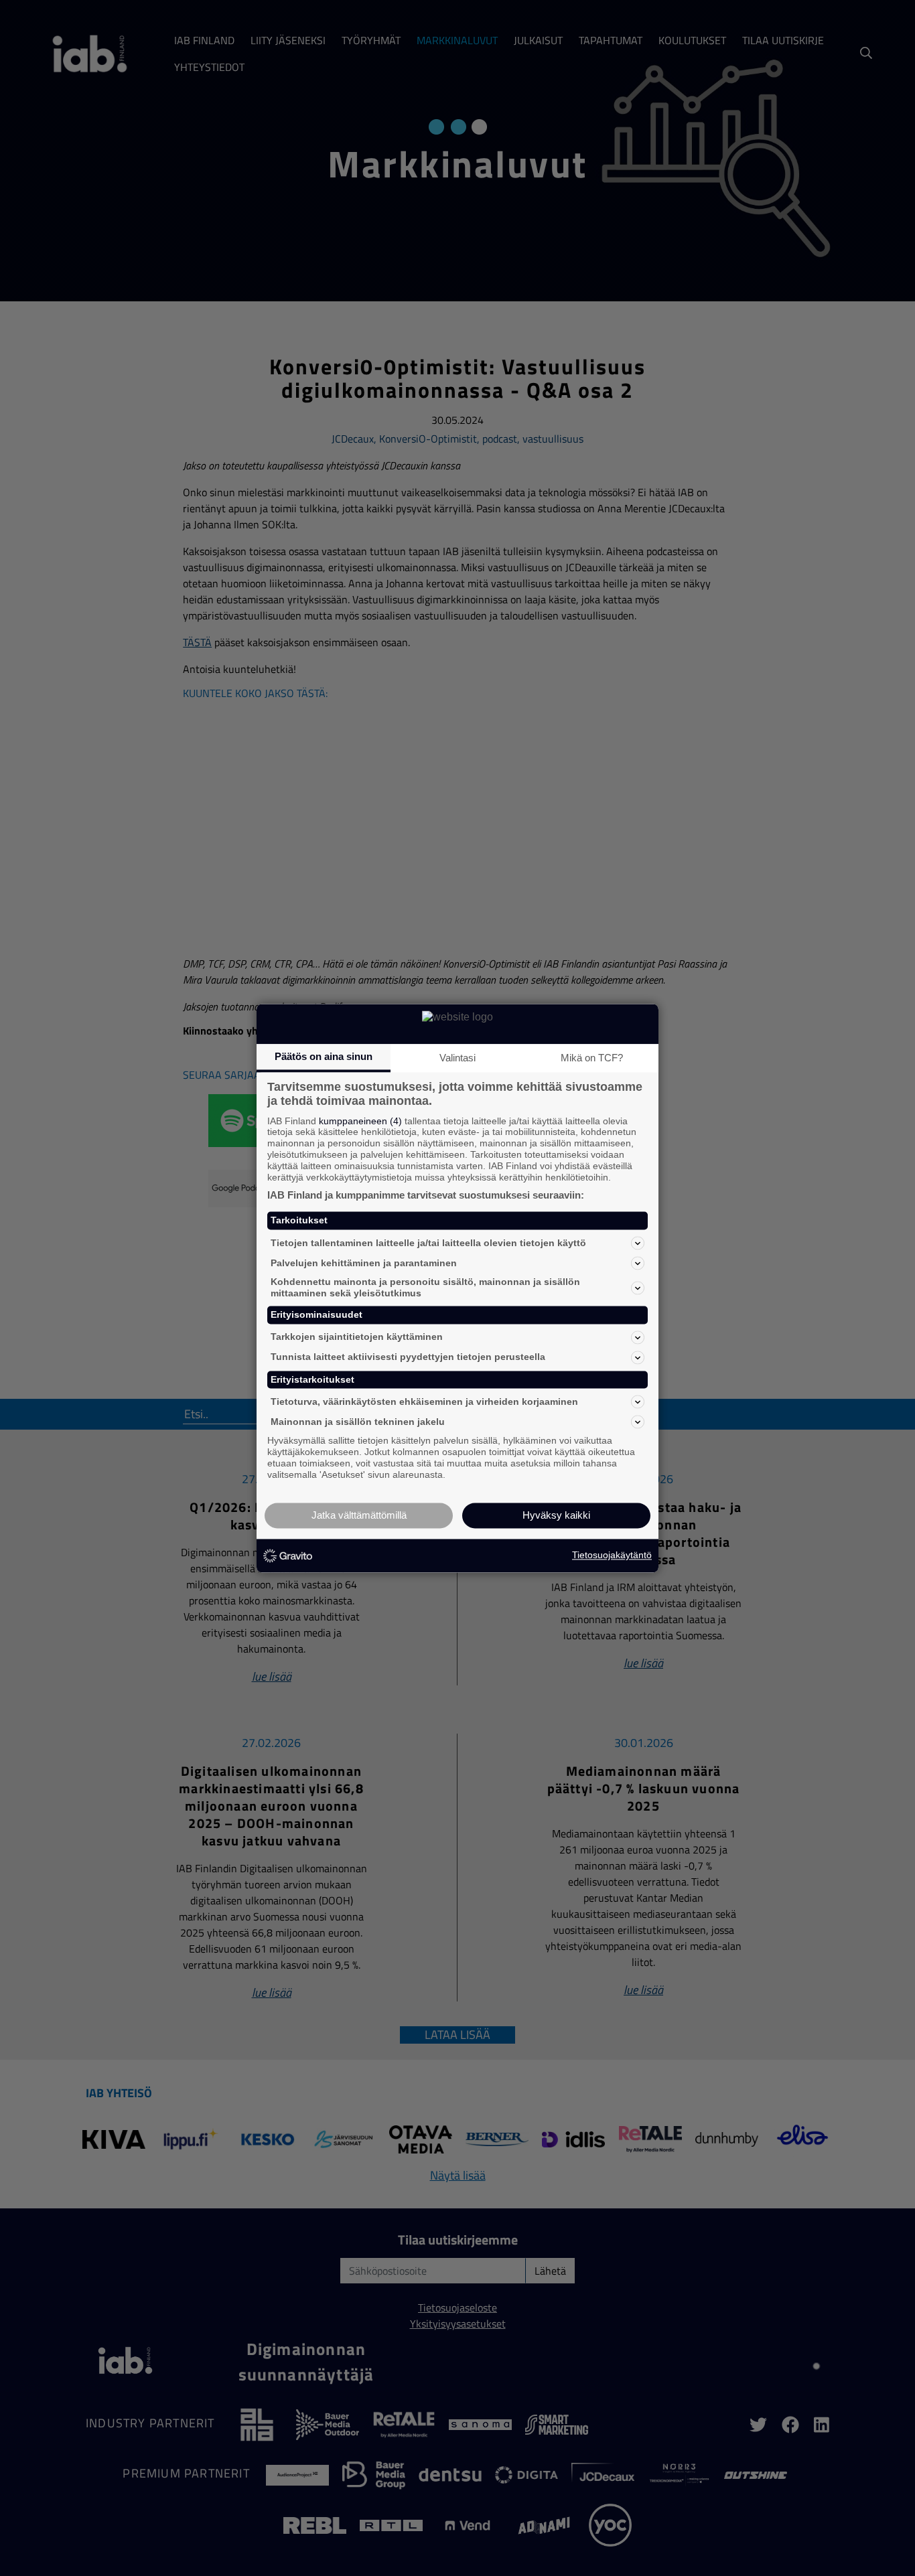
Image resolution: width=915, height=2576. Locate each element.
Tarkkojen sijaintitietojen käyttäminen (357, 1337)
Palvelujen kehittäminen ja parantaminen (364, 1263)
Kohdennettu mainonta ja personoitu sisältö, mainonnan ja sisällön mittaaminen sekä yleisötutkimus (425, 1288)
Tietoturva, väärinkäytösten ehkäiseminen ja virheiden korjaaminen (424, 1401)
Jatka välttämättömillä (359, 1515)
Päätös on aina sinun (324, 1056)
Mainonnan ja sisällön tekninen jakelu (358, 1422)
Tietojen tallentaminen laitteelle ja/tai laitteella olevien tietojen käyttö (428, 1243)
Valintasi (457, 1058)
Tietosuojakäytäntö (612, 1556)
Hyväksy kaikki (556, 1515)
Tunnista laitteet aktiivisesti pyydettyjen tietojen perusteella (408, 1357)
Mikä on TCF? (592, 1058)
